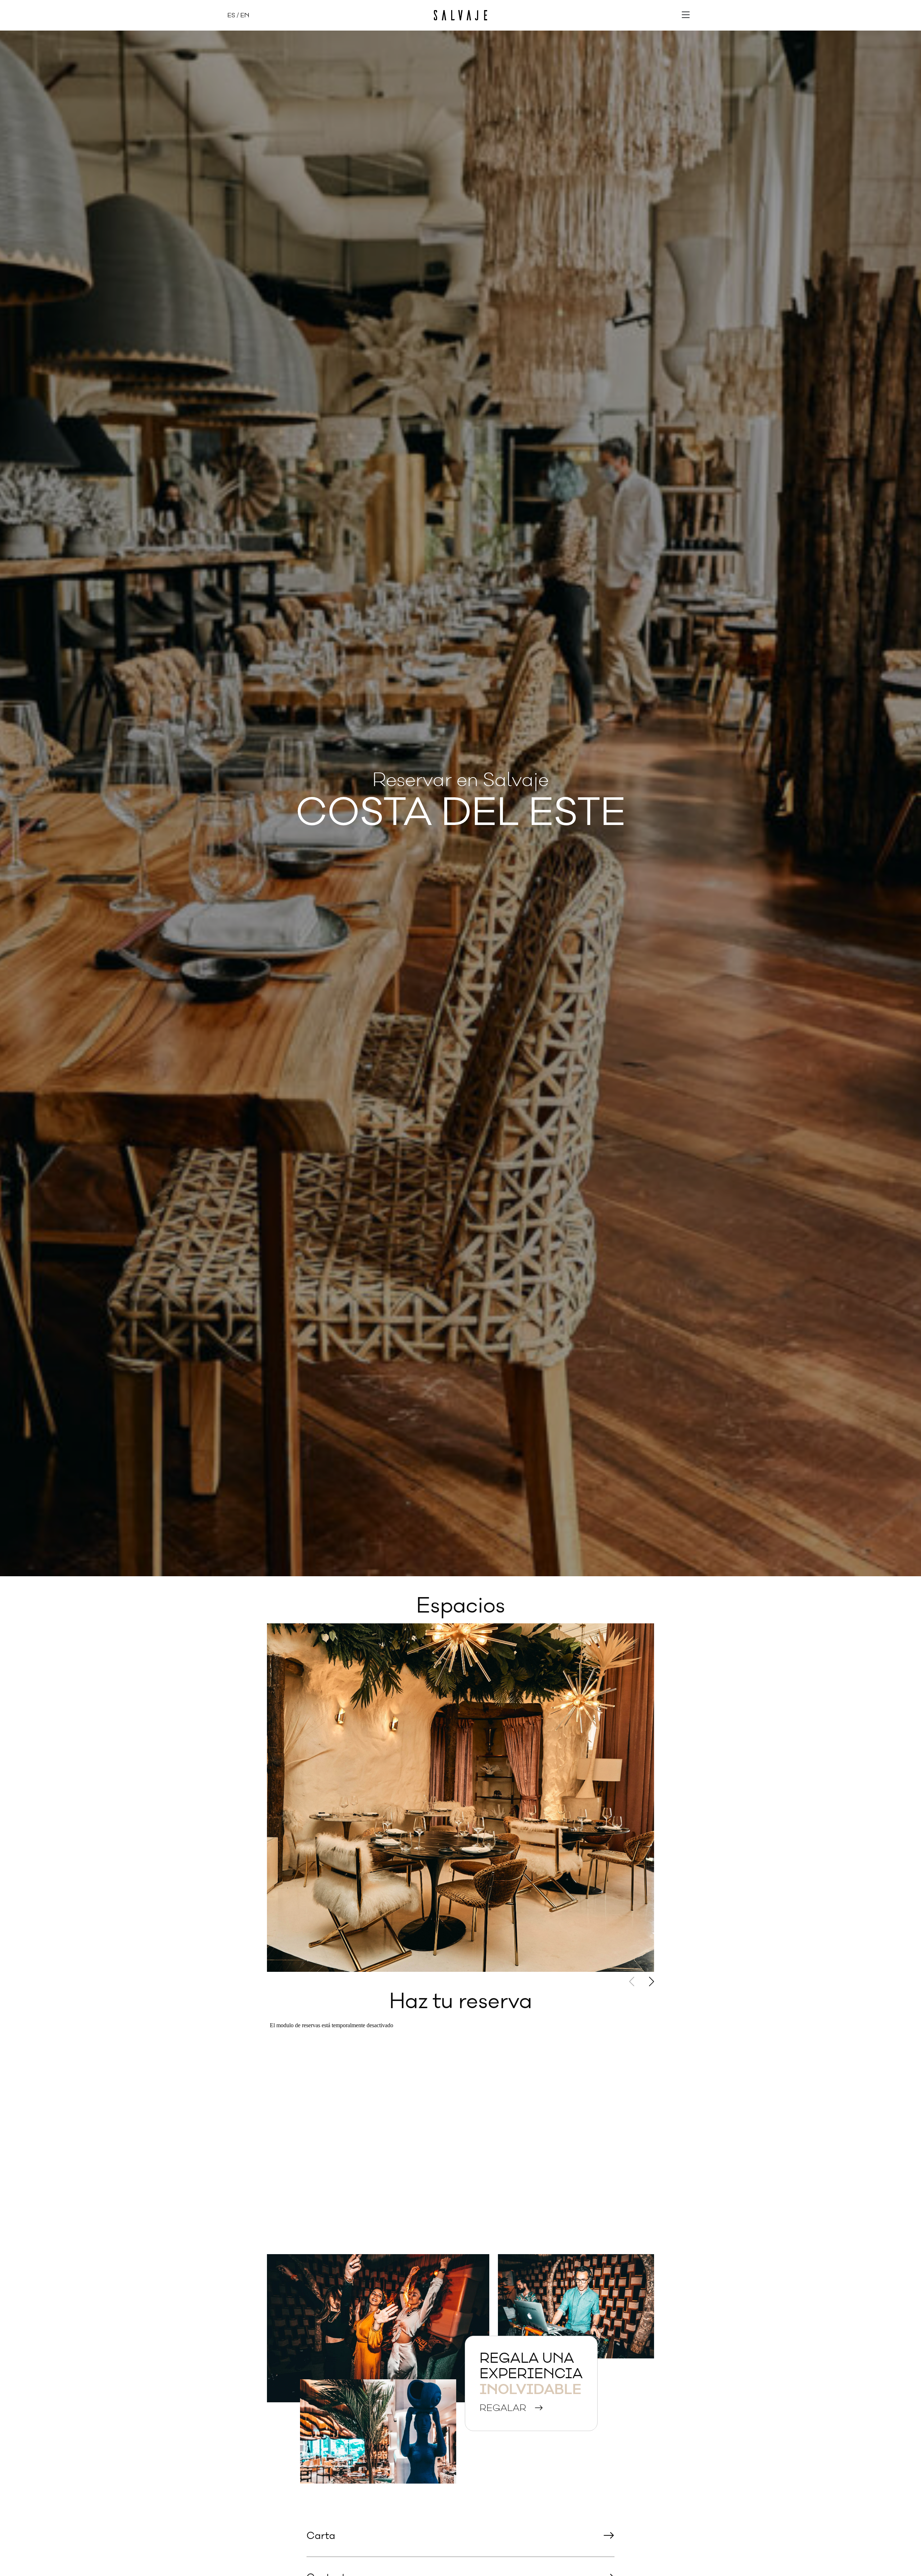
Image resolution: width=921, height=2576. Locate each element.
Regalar (504, 2408)
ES (231, 15)
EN (245, 15)
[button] (652, 1981)
